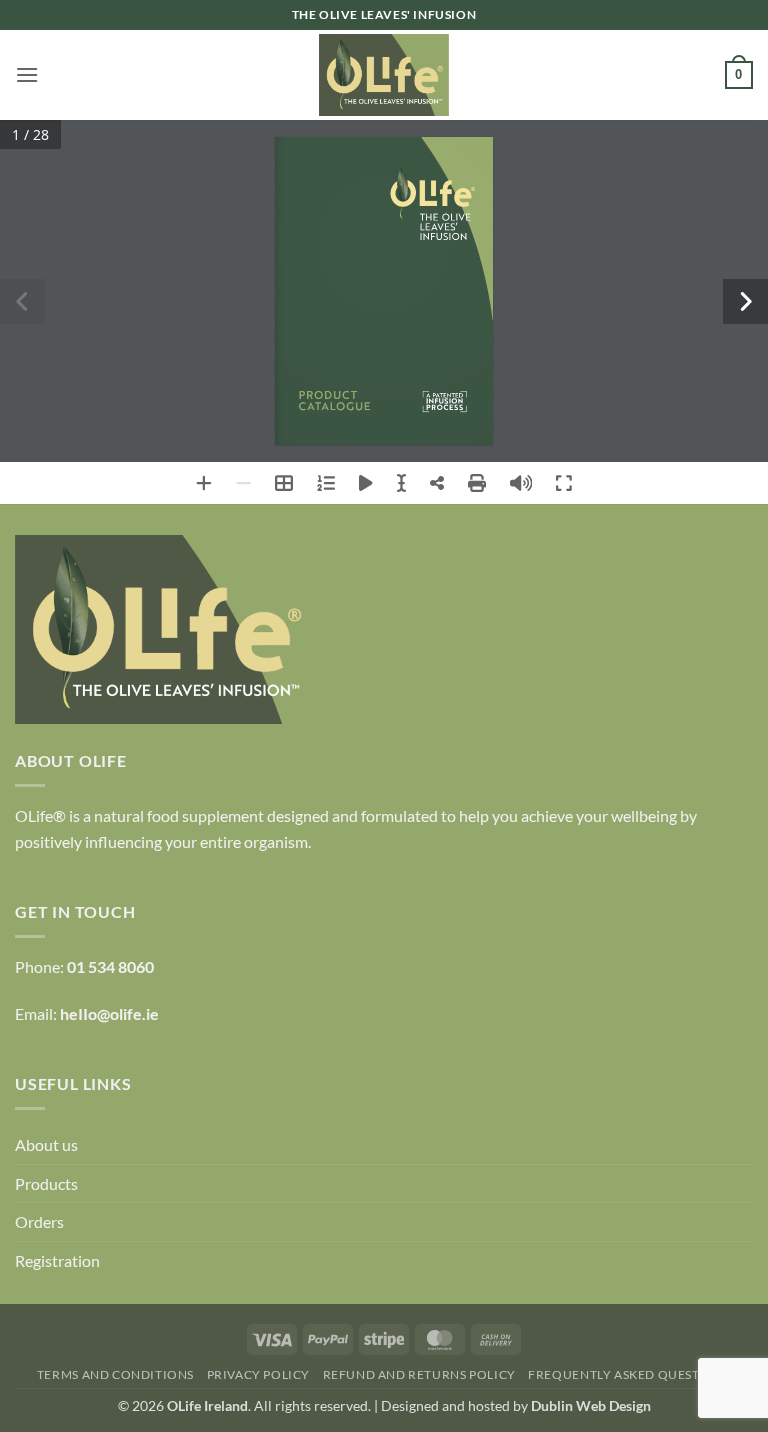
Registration (57, 1260)
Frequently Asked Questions (629, 1374)
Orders (39, 1221)
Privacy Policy (259, 1374)
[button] (27, 74)
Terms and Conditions (115, 1374)
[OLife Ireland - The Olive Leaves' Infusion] (384, 75)
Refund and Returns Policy (419, 1374)
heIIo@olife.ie (109, 1013)
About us (46, 1144)
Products (46, 1183)
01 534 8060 (110, 966)
